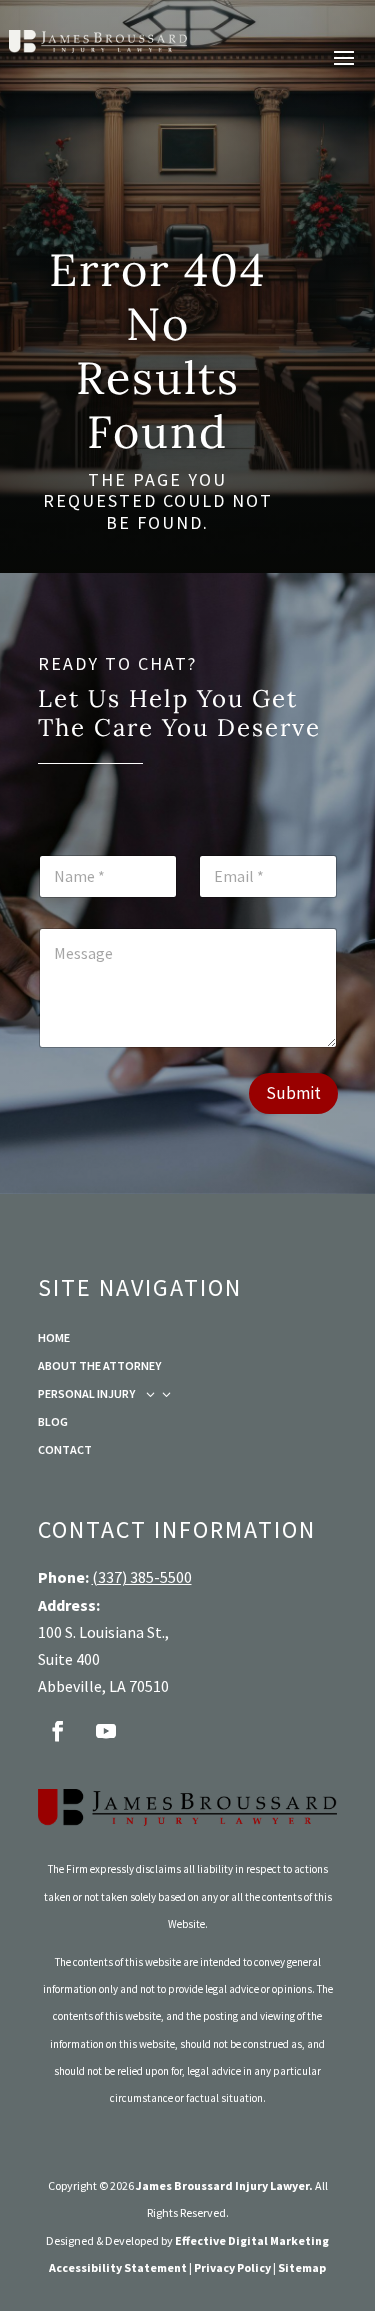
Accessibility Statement (118, 2267)
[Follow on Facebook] (58, 1731)
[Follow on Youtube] (106, 1731)
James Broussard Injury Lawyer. (224, 2185)
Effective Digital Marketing (252, 2240)
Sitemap (302, 2267)
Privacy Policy (232, 2267)
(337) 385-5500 (142, 1577)
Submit (293, 1093)
